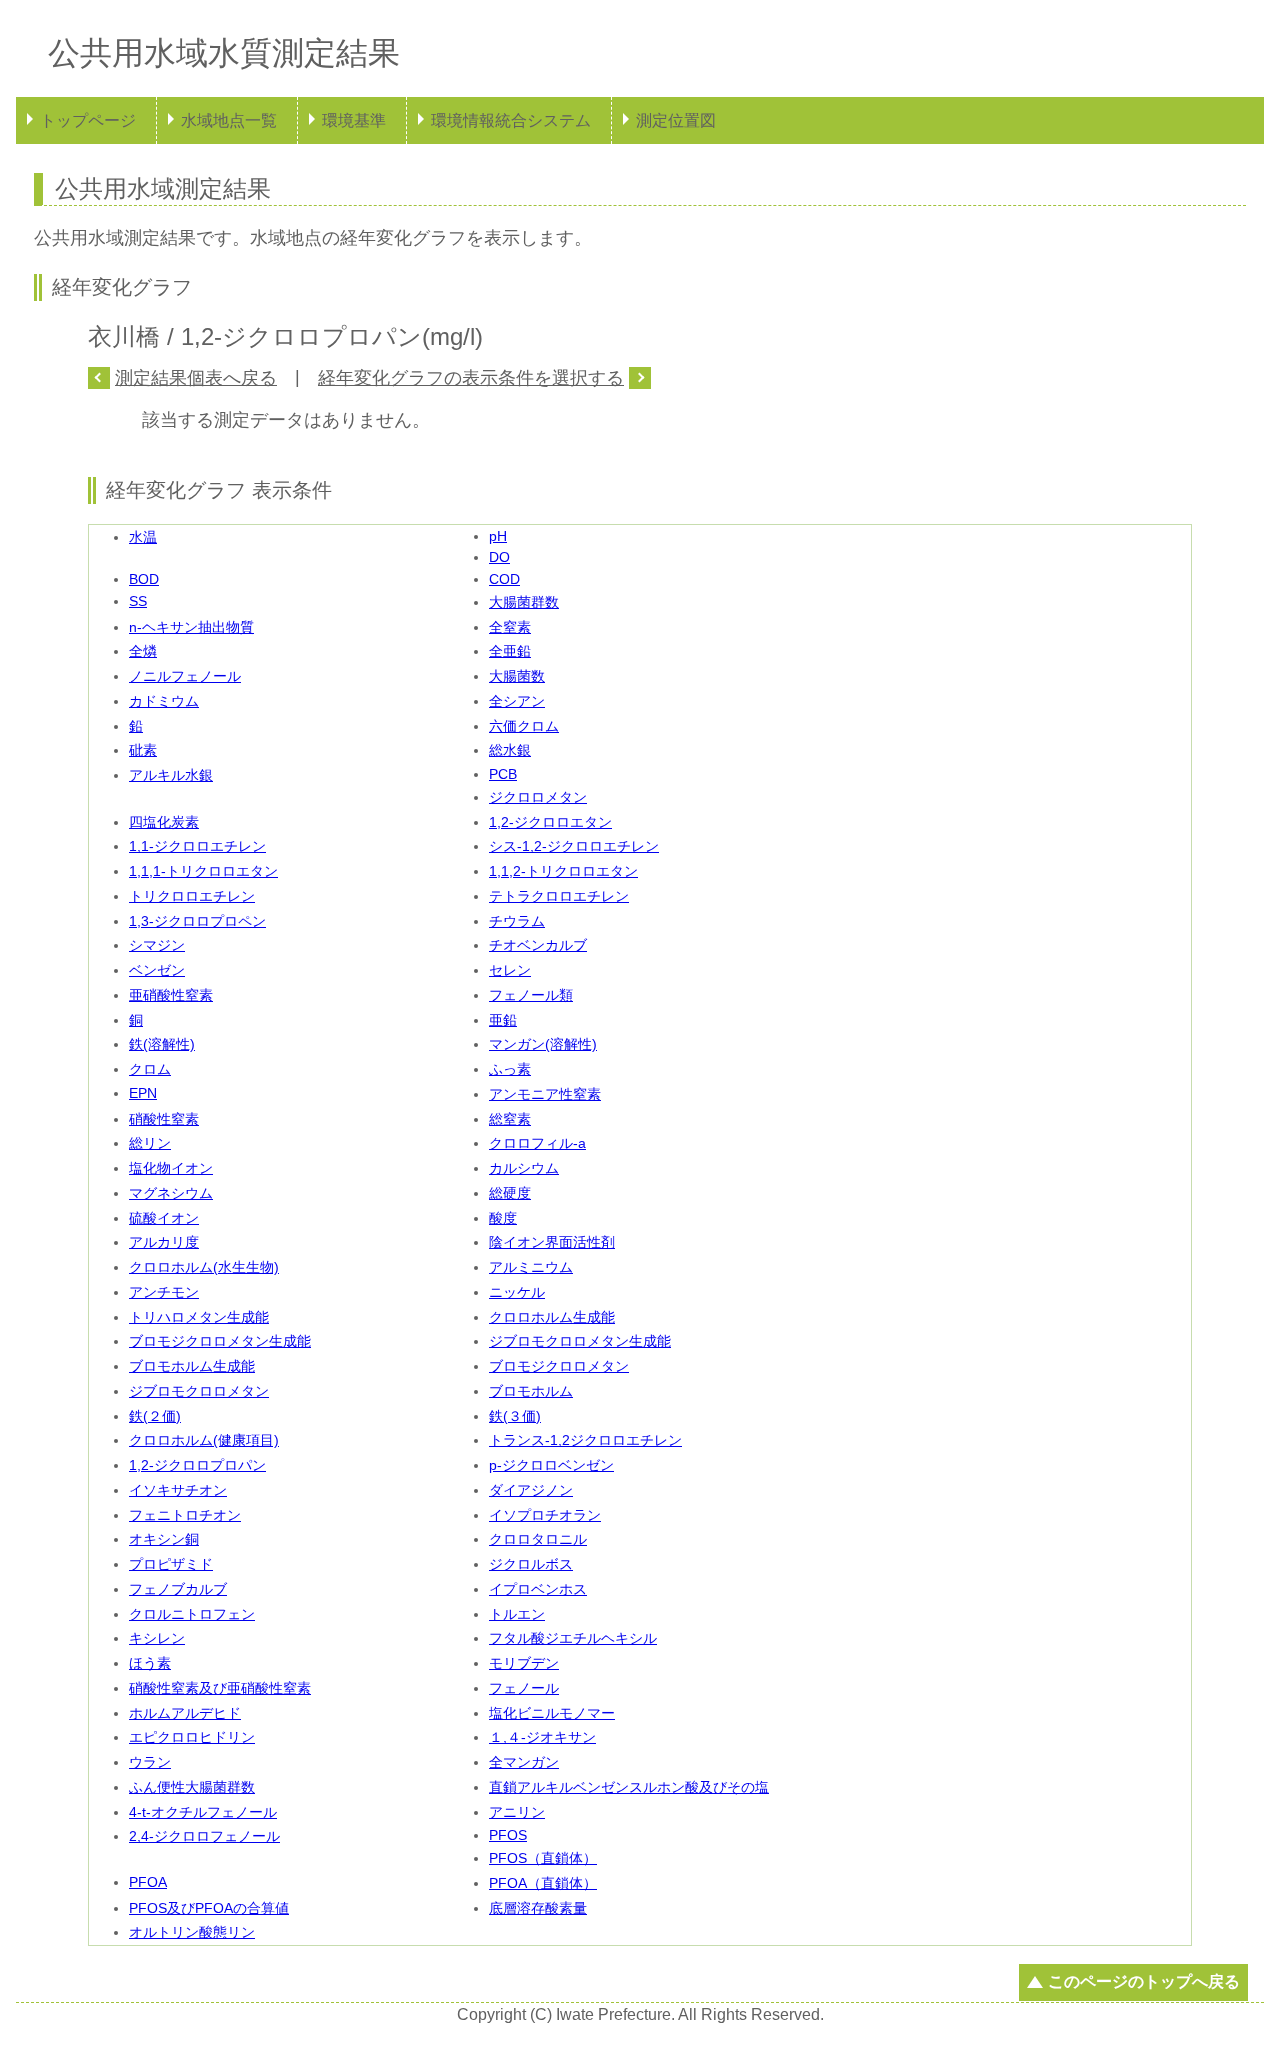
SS (138, 601)
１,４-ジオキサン (542, 1737)
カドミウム (164, 701)
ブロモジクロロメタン (559, 1366)
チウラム (517, 921)
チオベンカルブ (538, 945)
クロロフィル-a (537, 1143)
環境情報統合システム (511, 120)
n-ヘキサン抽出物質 (191, 627)
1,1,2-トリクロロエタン (563, 871)
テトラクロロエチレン (559, 896)
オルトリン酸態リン (192, 1932)
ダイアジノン (531, 1490)
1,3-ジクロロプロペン (197, 921)
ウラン (150, 1762)
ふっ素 (510, 1069)
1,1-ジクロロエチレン (197, 846)
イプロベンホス (538, 1589)
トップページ (88, 120)
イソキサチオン (178, 1490)
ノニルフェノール (185, 676)
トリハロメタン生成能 (199, 1317)
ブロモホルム (531, 1391)
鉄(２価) (155, 1416)
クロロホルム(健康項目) (204, 1440)
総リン (150, 1143)
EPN (143, 1093)
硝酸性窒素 (164, 1119)
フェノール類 (531, 995)
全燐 (143, 651)
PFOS (508, 1835)
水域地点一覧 (229, 120)
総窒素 (510, 1119)
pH (498, 536)
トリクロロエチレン (192, 896)
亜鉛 (503, 1020)
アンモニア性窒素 (545, 1094)
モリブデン (524, 1663)
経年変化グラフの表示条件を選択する (471, 378)
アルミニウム (531, 1267)
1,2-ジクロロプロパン (197, 1465)
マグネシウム (171, 1193)
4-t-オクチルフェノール (203, 1812)
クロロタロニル (538, 1539)
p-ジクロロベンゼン (551, 1465)
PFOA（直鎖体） (543, 1883)
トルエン (517, 1614)
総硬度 (510, 1193)
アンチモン (164, 1292)
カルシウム (524, 1168)
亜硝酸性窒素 (171, 995)
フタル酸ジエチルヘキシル (573, 1638)
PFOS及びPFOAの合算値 (209, 1908)
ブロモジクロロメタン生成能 (220, 1341)
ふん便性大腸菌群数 (192, 1787)
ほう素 (150, 1663)
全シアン (517, 701)
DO (499, 557)
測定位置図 (676, 120)
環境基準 (354, 120)
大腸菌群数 (524, 602)
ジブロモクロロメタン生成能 (580, 1341)
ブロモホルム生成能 (192, 1366)
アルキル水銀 (171, 775)
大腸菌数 (517, 676)
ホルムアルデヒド (185, 1713)
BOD (144, 579)
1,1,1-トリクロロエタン (203, 871)
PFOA (148, 1882)
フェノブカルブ (178, 1589)
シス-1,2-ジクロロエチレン (574, 846)
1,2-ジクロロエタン (550, 822)
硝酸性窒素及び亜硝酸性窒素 (220, 1688)
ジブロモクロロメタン (199, 1391)
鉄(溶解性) (162, 1044)
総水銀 (510, 750)
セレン (510, 970)
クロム (150, 1069)
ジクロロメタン (538, 797)
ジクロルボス (531, 1564)
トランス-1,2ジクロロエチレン (585, 1440)
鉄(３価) (515, 1416)
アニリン (517, 1812)
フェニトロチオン (185, 1515)
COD (504, 579)
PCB (503, 774)
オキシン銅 (164, 1539)
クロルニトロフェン (192, 1614)
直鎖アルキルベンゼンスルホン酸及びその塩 (629, 1787)
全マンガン (524, 1762)
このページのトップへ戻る (1144, 1981)
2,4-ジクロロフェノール (204, 1836)
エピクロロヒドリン (192, 1737)
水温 (143, 537)
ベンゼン (157, 970)
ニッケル (517, 1292)
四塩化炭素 (164, 822)
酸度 (503, 1218)
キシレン (157, 1638)
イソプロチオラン (545, 1515)
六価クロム (524, 726)
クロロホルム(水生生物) (204, 1267)
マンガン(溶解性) (543, 1044)
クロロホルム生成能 (552, 1317)
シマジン (157, 945)
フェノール (524, 1688)
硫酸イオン (164, 1218)
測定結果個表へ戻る (196, 378)
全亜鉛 (510, 651)
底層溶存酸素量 (538, 1908)
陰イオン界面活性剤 (552, 1242)
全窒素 (510, 627)
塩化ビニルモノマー (552, 1713)
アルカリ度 (164, 1242)
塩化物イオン (171, 1168)
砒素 (143, 750)
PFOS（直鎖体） (543, 1858)
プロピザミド (171, 1564)
